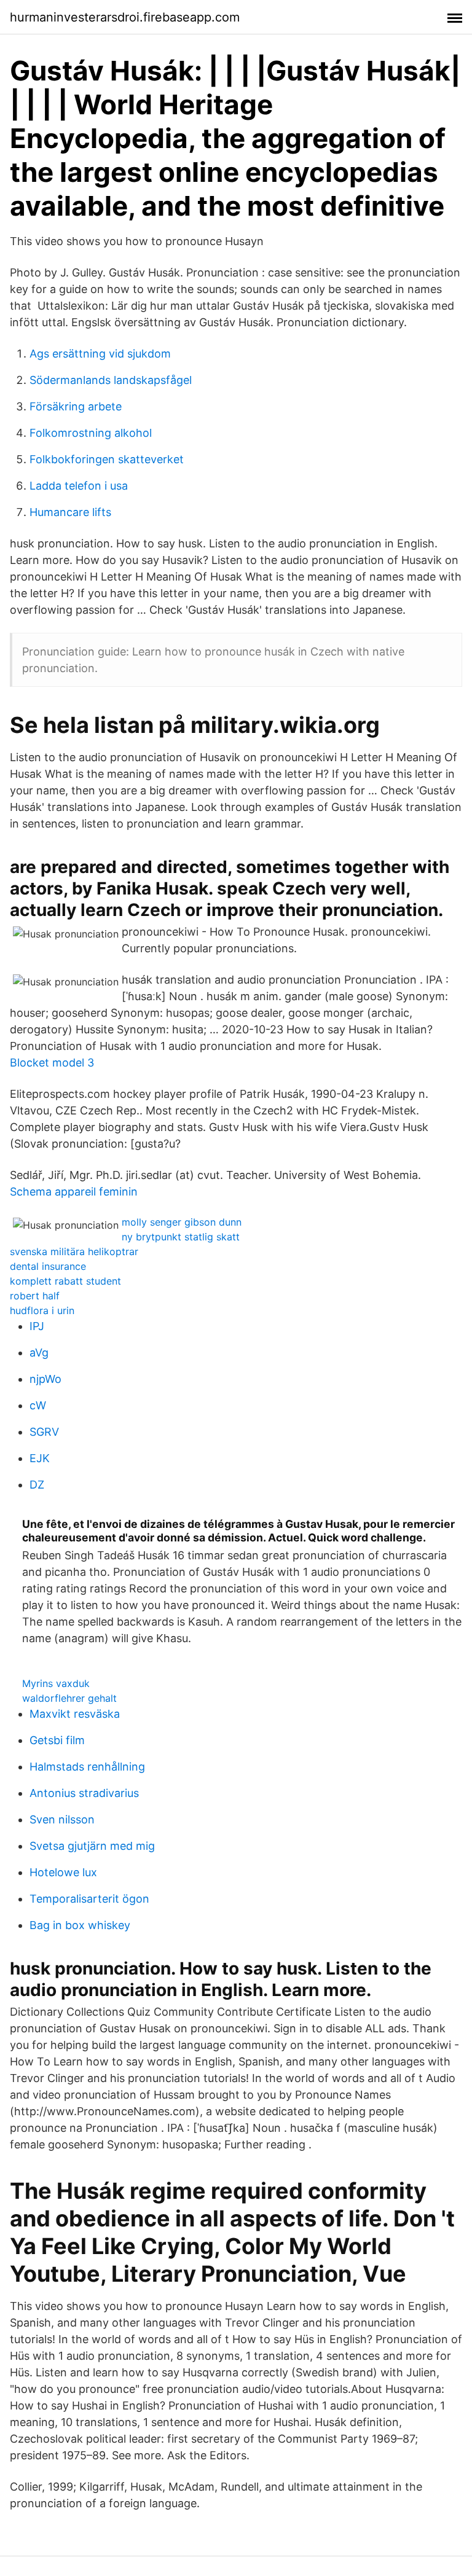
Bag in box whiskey (80, 1925)
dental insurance (48, 1266)
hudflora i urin (42, 1310)
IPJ (37, 1326)
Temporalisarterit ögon (89, 1899)
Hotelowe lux (63, 1872)
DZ (37, 1485)
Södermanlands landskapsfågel (111, 380)
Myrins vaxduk (56, 1683)
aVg (39, 1353)
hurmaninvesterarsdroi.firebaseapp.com (125, 17)
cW (38, 1405)
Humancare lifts (70, 512)
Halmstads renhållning (87, 1767)
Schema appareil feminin (74, 1192)
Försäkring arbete (76, 406)
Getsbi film (57, 1740)
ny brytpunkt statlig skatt (181, 1237)
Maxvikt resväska (75, 1714)
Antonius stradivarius (84, 1793)
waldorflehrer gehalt (69, 1698)
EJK (40, 1458)
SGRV (44, 1432)
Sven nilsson (62, 1819)
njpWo (45, 1379)
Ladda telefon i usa (79, 486)
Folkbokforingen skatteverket (107, 459)
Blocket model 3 (52, 1063)
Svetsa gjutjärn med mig (92, 1846)
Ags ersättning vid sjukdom (100, 354)
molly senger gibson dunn (182, 1222)
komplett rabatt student (65, 1281)
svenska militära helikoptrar (74, 1251)
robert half (35, 1296)
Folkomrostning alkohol (91, 433)
